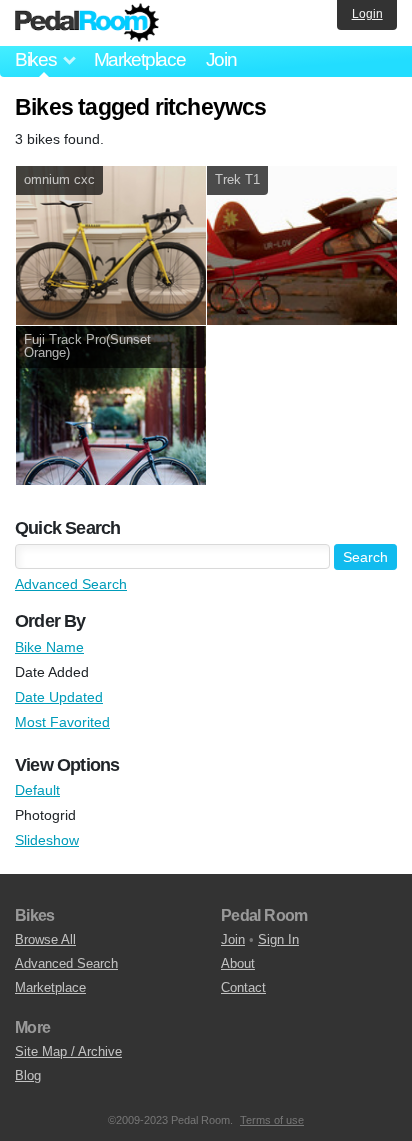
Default (37, 790)
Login (367, 14)
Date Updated (59, 697)
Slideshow (47, 840)
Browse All (45, 939)
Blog (28, 1075)
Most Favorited (62, 722)
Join (221, 59)
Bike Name (49, 647)
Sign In (278, 939)
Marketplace (140, 59)
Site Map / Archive (68, 1051)
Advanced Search (71, 584)
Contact (243, 987)
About (238, 963)
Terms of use (272, 1120)
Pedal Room (87, 23)
